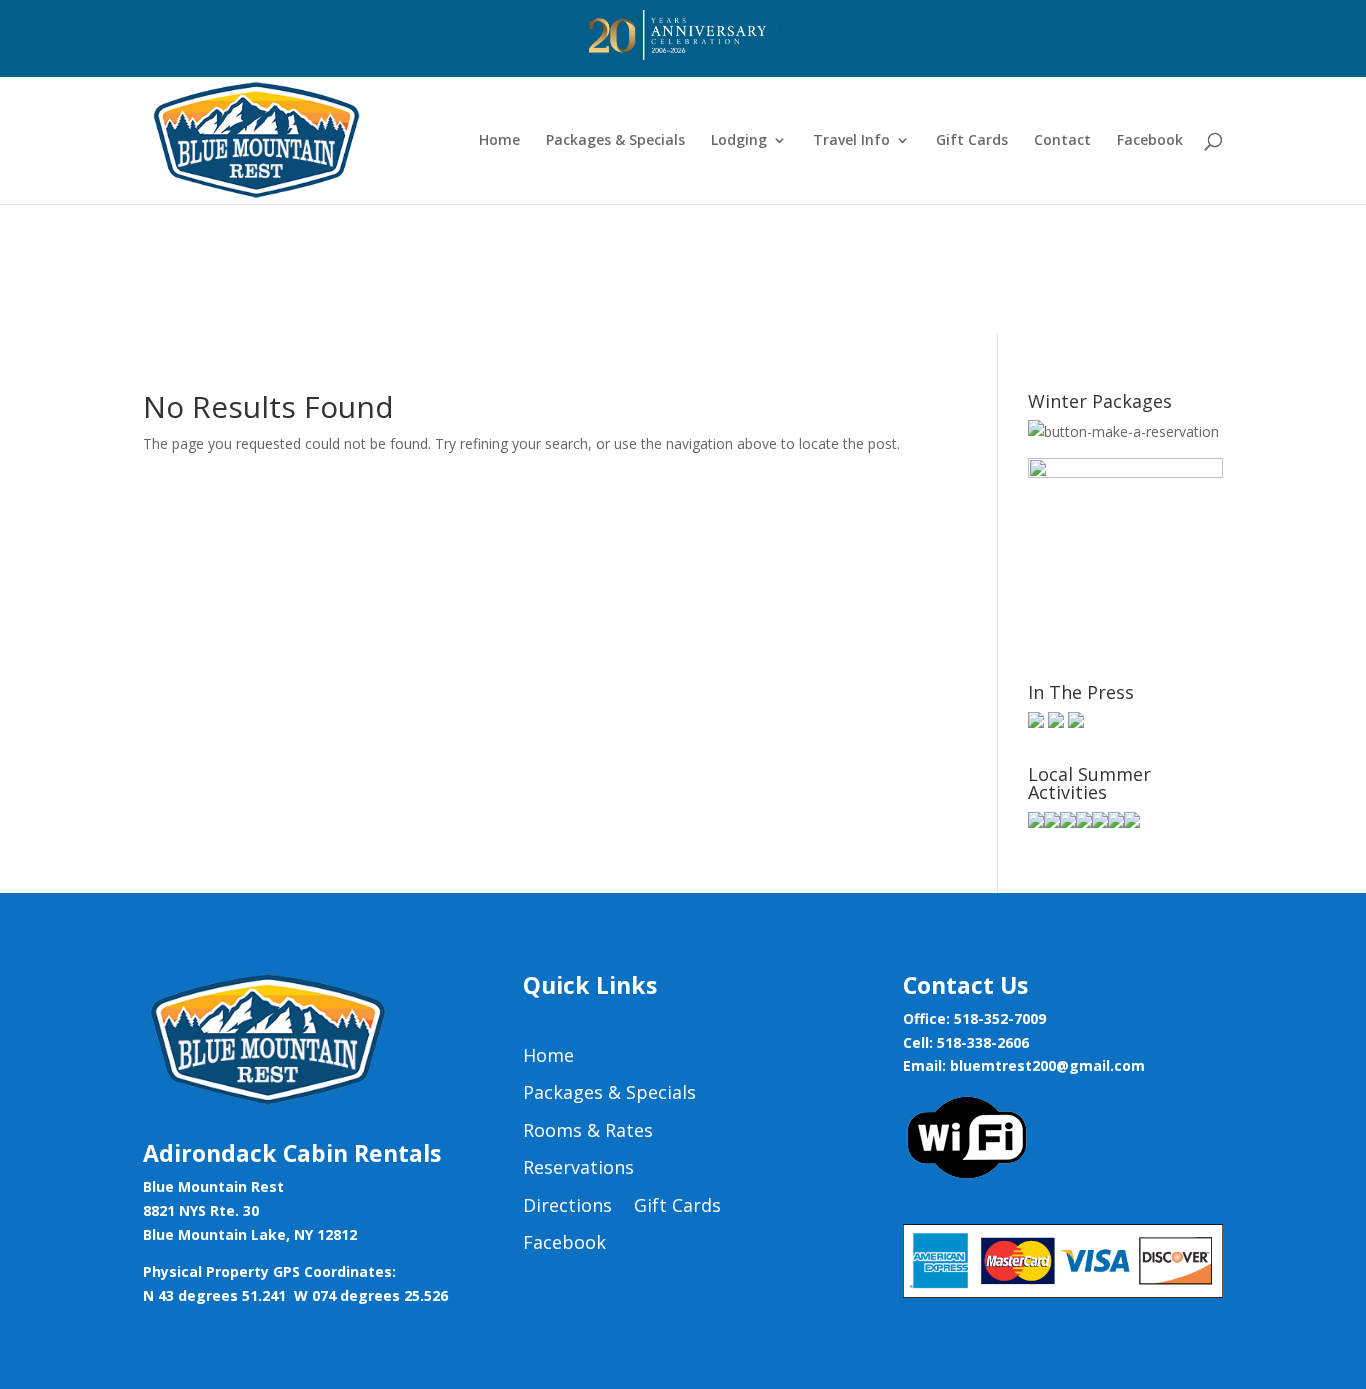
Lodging (739, 141)
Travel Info (851, 141)
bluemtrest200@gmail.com (1047, 1065)
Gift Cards (972, 141)
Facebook (1150, 141)
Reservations (578, 1168)
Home (499, 141)
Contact (1062, 141)
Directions (567, 1206)
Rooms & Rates (588, 1131)
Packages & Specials (615, 141)
